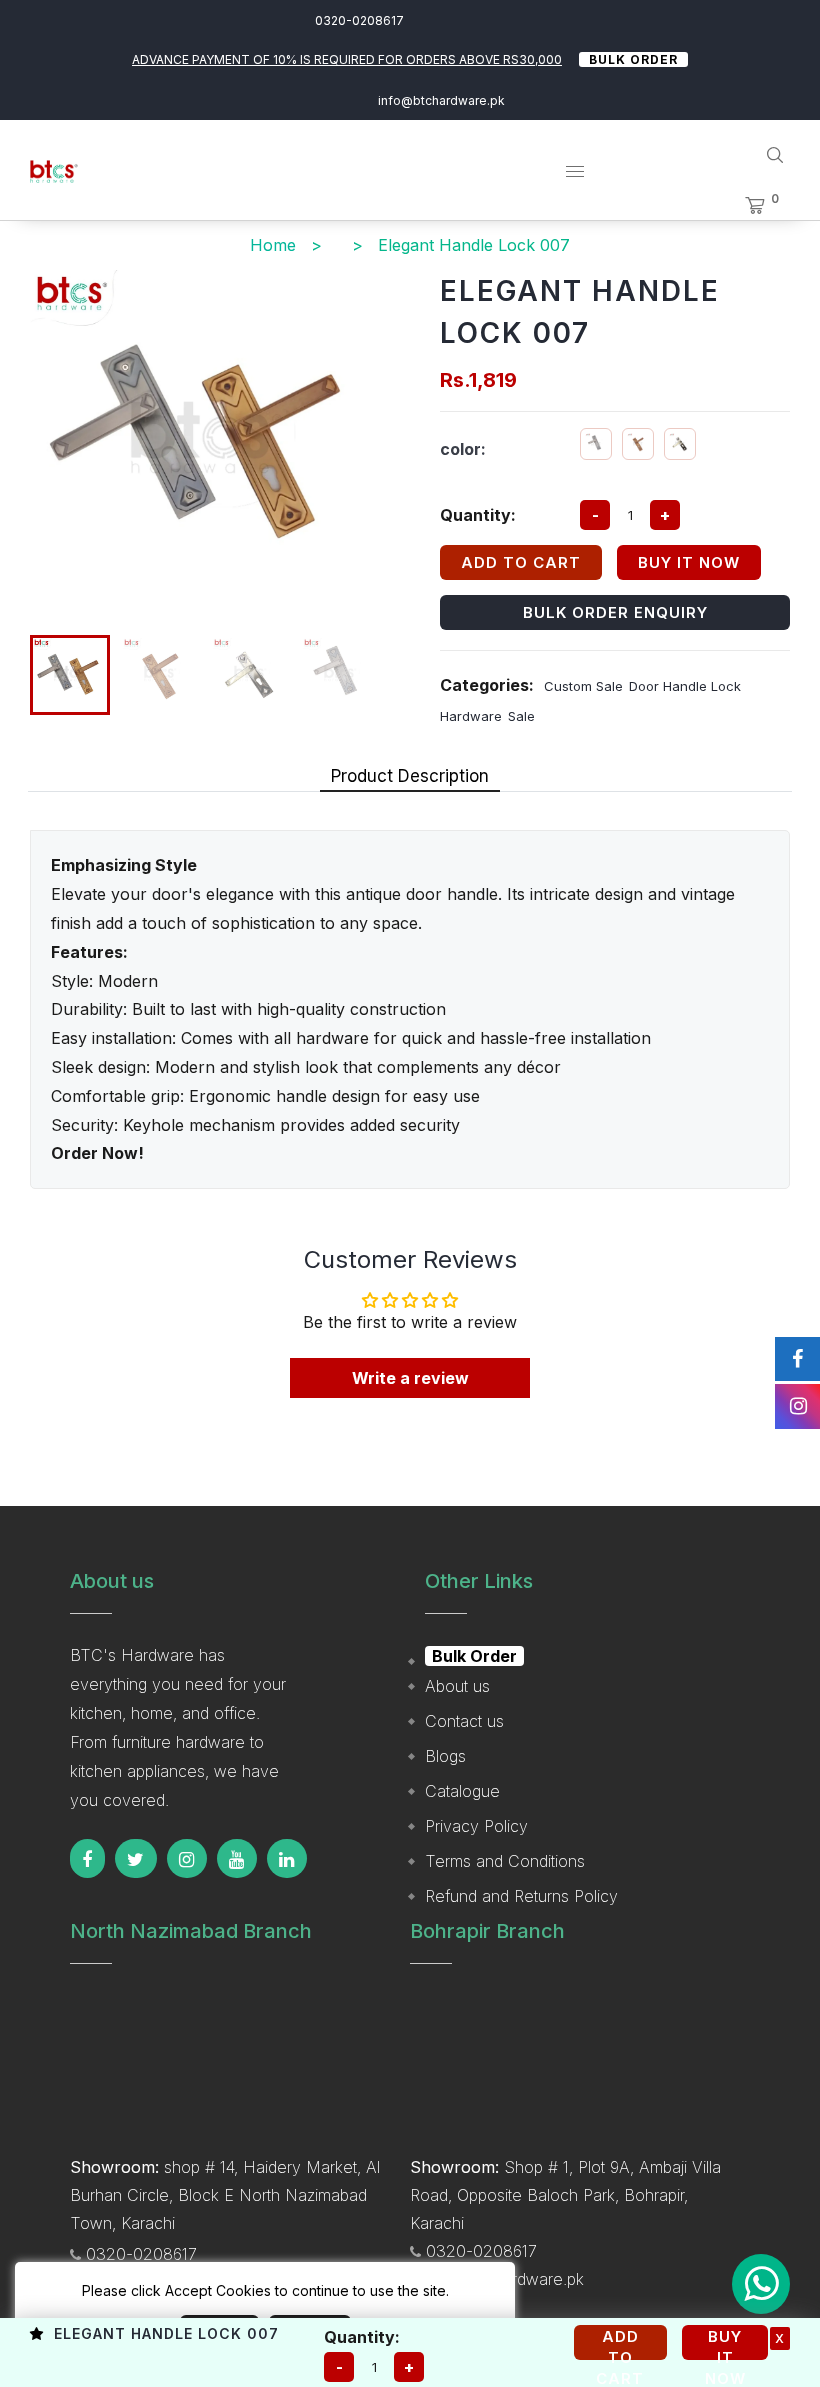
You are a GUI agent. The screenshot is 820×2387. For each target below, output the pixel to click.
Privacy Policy (476, 1826)
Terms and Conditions (505, 1861)
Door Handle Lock (685, 686)
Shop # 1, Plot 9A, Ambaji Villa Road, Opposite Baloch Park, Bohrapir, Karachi (565, 2195)
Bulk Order (633, 59)
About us (457, 1686)
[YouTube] (237, 1858)
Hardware (471, 716)
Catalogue (462, 1791)
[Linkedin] (287, 1858)
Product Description (410, 776)
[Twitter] (136, 1858)
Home (273, 245)
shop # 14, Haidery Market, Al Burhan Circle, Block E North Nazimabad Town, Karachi (225, 2195)
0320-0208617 (359, 20)
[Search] (767, 155)
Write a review (410, 1378)
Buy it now (689, 562)
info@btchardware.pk (441, 100)
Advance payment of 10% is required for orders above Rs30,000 (347, 59)
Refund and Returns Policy (521, 1896)
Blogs (445, 1756)
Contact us (464, 1721)
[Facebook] (87, 1858)
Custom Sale (583, 686)
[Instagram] (187, 1858)
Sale (521, 716)
